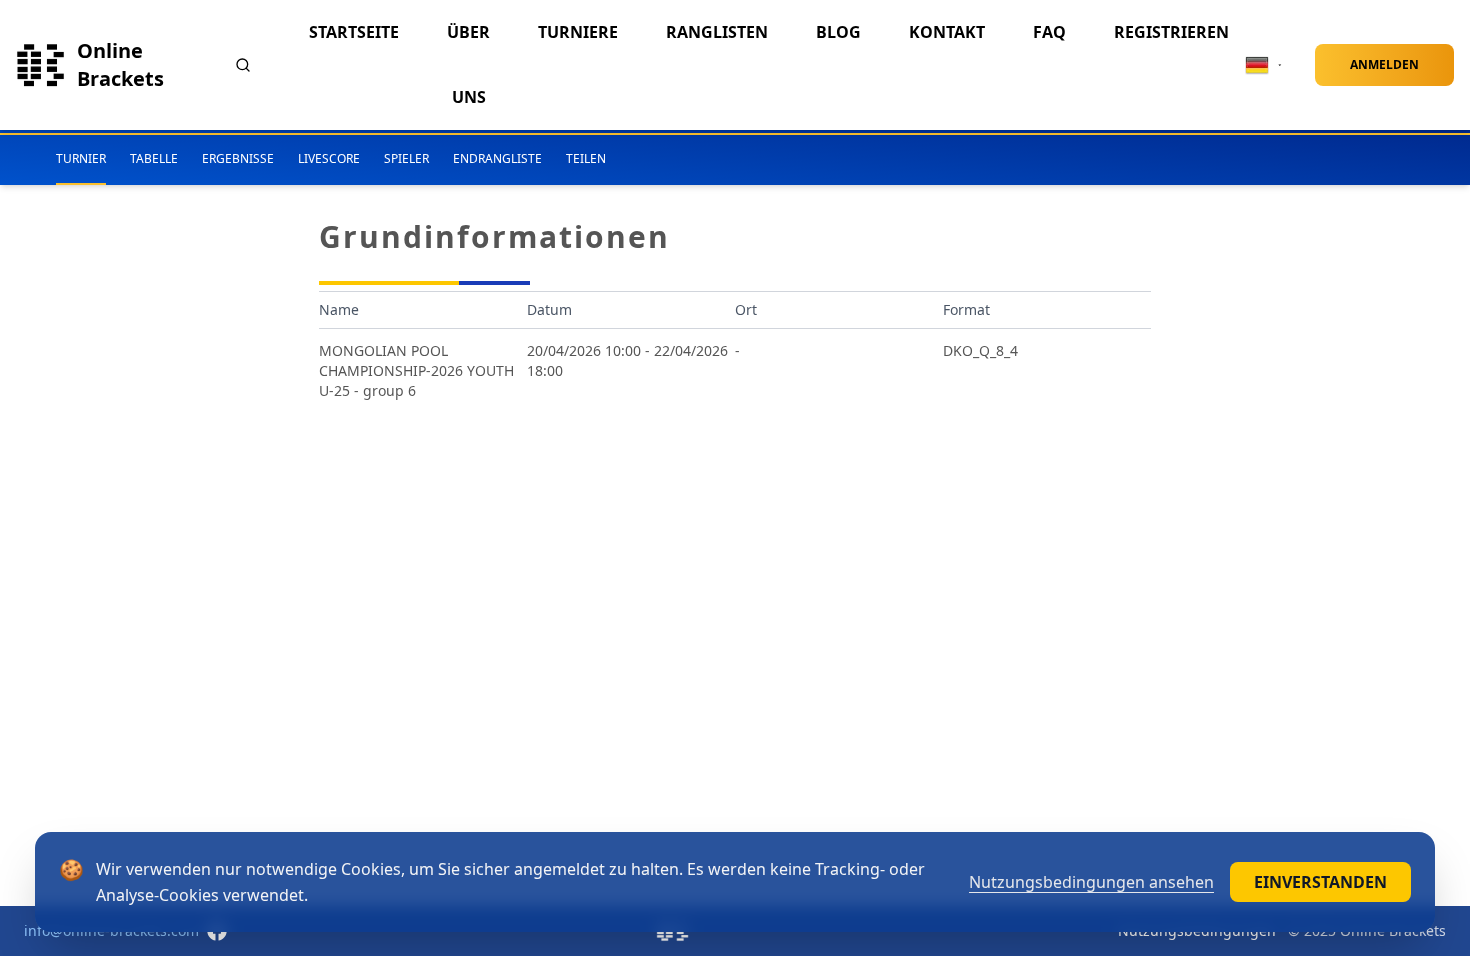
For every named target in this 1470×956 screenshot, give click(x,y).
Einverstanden (1320, 882)
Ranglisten (717, 32)
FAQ (1049, 32)
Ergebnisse (238, 158)
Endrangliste (497, 158)
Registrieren (1171, 32)
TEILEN (586, 158)
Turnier (81, 158)
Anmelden (1384, 64)
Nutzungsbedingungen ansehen (1091, 882)
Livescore (329, 158)
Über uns (468, 64)
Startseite (354, 32)
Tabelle (154, 158)
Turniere (578, 32)
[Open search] (243, 65)
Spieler (406, 158)
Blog (838, 32)
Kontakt (947, 32)
